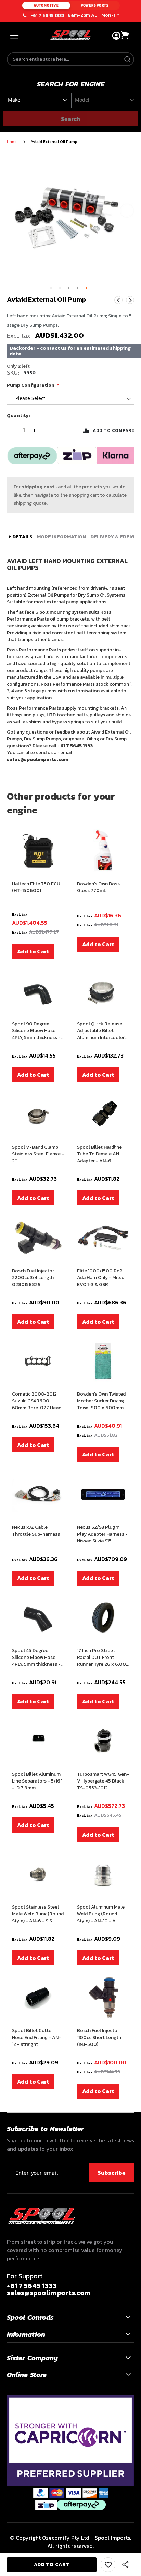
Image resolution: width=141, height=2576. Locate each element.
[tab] (21, 537)
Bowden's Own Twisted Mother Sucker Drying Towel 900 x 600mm (101, 1401)
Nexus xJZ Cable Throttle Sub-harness (36, 1531)
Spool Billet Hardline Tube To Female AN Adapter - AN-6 (99, 1154)
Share (126, 2565)
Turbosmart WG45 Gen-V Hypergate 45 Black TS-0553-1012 (103, 1781)
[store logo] (70, 35)
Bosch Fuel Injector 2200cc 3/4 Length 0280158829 (33, 1278)
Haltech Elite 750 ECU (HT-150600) (36, 887)
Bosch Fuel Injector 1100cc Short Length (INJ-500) (99, 2038)
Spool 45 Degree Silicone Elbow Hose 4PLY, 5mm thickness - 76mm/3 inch (36, 1658)
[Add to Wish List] (108, 2565)
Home (12, 142)
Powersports (95, 5)
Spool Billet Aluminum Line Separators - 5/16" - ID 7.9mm (37, 1781)
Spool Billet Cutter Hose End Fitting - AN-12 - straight (36, 2038)
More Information (61, 537)
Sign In (116, 36)
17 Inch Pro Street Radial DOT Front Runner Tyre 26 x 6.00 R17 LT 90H (101, 1658)
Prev (118, 300)
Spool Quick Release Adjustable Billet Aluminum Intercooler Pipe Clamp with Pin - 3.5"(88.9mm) (101, 1031)
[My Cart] (125, 35)
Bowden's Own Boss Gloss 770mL (98, 887)
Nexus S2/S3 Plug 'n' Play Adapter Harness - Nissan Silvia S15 (102, 1534)
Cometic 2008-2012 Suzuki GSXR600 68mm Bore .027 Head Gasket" (37, 1401)
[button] (51, 288)
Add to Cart (33, 951)
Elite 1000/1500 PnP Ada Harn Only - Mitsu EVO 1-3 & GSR (101, 1278)
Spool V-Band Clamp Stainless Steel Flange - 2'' (38, 1154)
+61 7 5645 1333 (48, 16)
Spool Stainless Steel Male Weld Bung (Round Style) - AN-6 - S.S (38, 1914)
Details (22, 537)
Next (130, 300)
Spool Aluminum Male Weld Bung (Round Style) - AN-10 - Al (101, 1914)
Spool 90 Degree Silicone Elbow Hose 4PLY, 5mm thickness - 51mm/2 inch (36, 1031)
